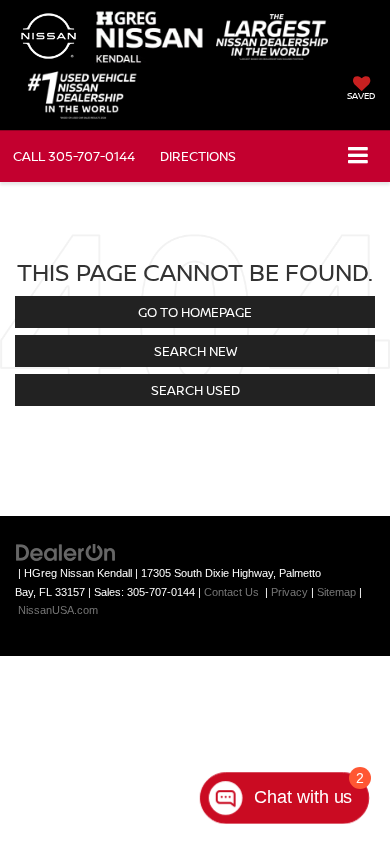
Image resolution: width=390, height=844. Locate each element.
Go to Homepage (195, 312)
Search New (195, 351)
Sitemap (336, 592)
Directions (198, 156)
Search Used (195, 390)
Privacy (289, 592)
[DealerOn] (66, 551)
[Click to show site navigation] (358, 156)
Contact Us (231, 592)
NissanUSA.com (58, 610)
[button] (74, 156)
